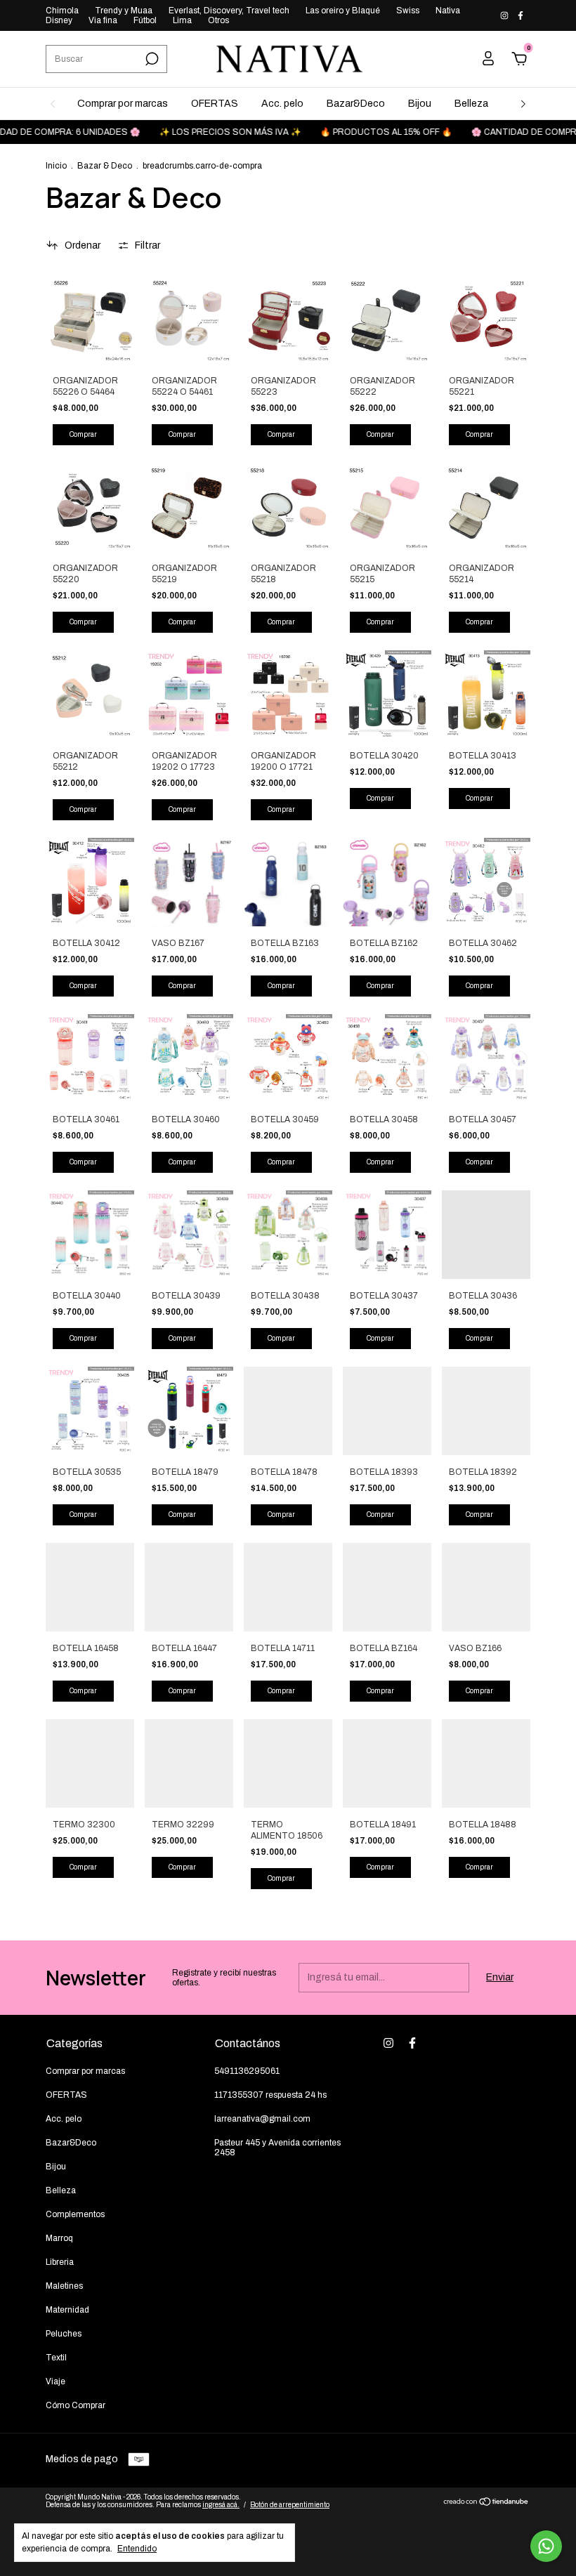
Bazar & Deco (105, 166)
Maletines (64, 2286)
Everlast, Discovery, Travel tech (229, 11)
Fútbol (145, 20)
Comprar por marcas (123, 104)
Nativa (448, 11)
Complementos (75, 2214)
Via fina (103, 20)
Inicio (56, 166)
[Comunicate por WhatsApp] (546, 2546)
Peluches (64, 2334)
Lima (182, 20)
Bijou (420, 104)
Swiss (408, 11)
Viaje (55, 2381)
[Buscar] (151, 59)
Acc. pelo (282, 104)
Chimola (62, 11)
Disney (59, 20)
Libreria (60, 2262)
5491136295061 (247, 2071)
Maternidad (67, 2310)
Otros (218, 20)
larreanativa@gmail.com (262, 2119)
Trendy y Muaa (124, 11)
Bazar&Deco (356, 104)
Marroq (59, 2238)
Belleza (471, 104)
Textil (56, 2358)
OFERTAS (215, 104)
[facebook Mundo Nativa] (521, 15)
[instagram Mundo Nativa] (505, 15)
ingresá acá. (221, 2505)
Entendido (137, 2549)
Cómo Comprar (76, 2405)
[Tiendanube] (486, 2503)
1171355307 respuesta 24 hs (270, 2095)
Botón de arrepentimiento (290, 2505)
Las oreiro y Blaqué (343, 11)
